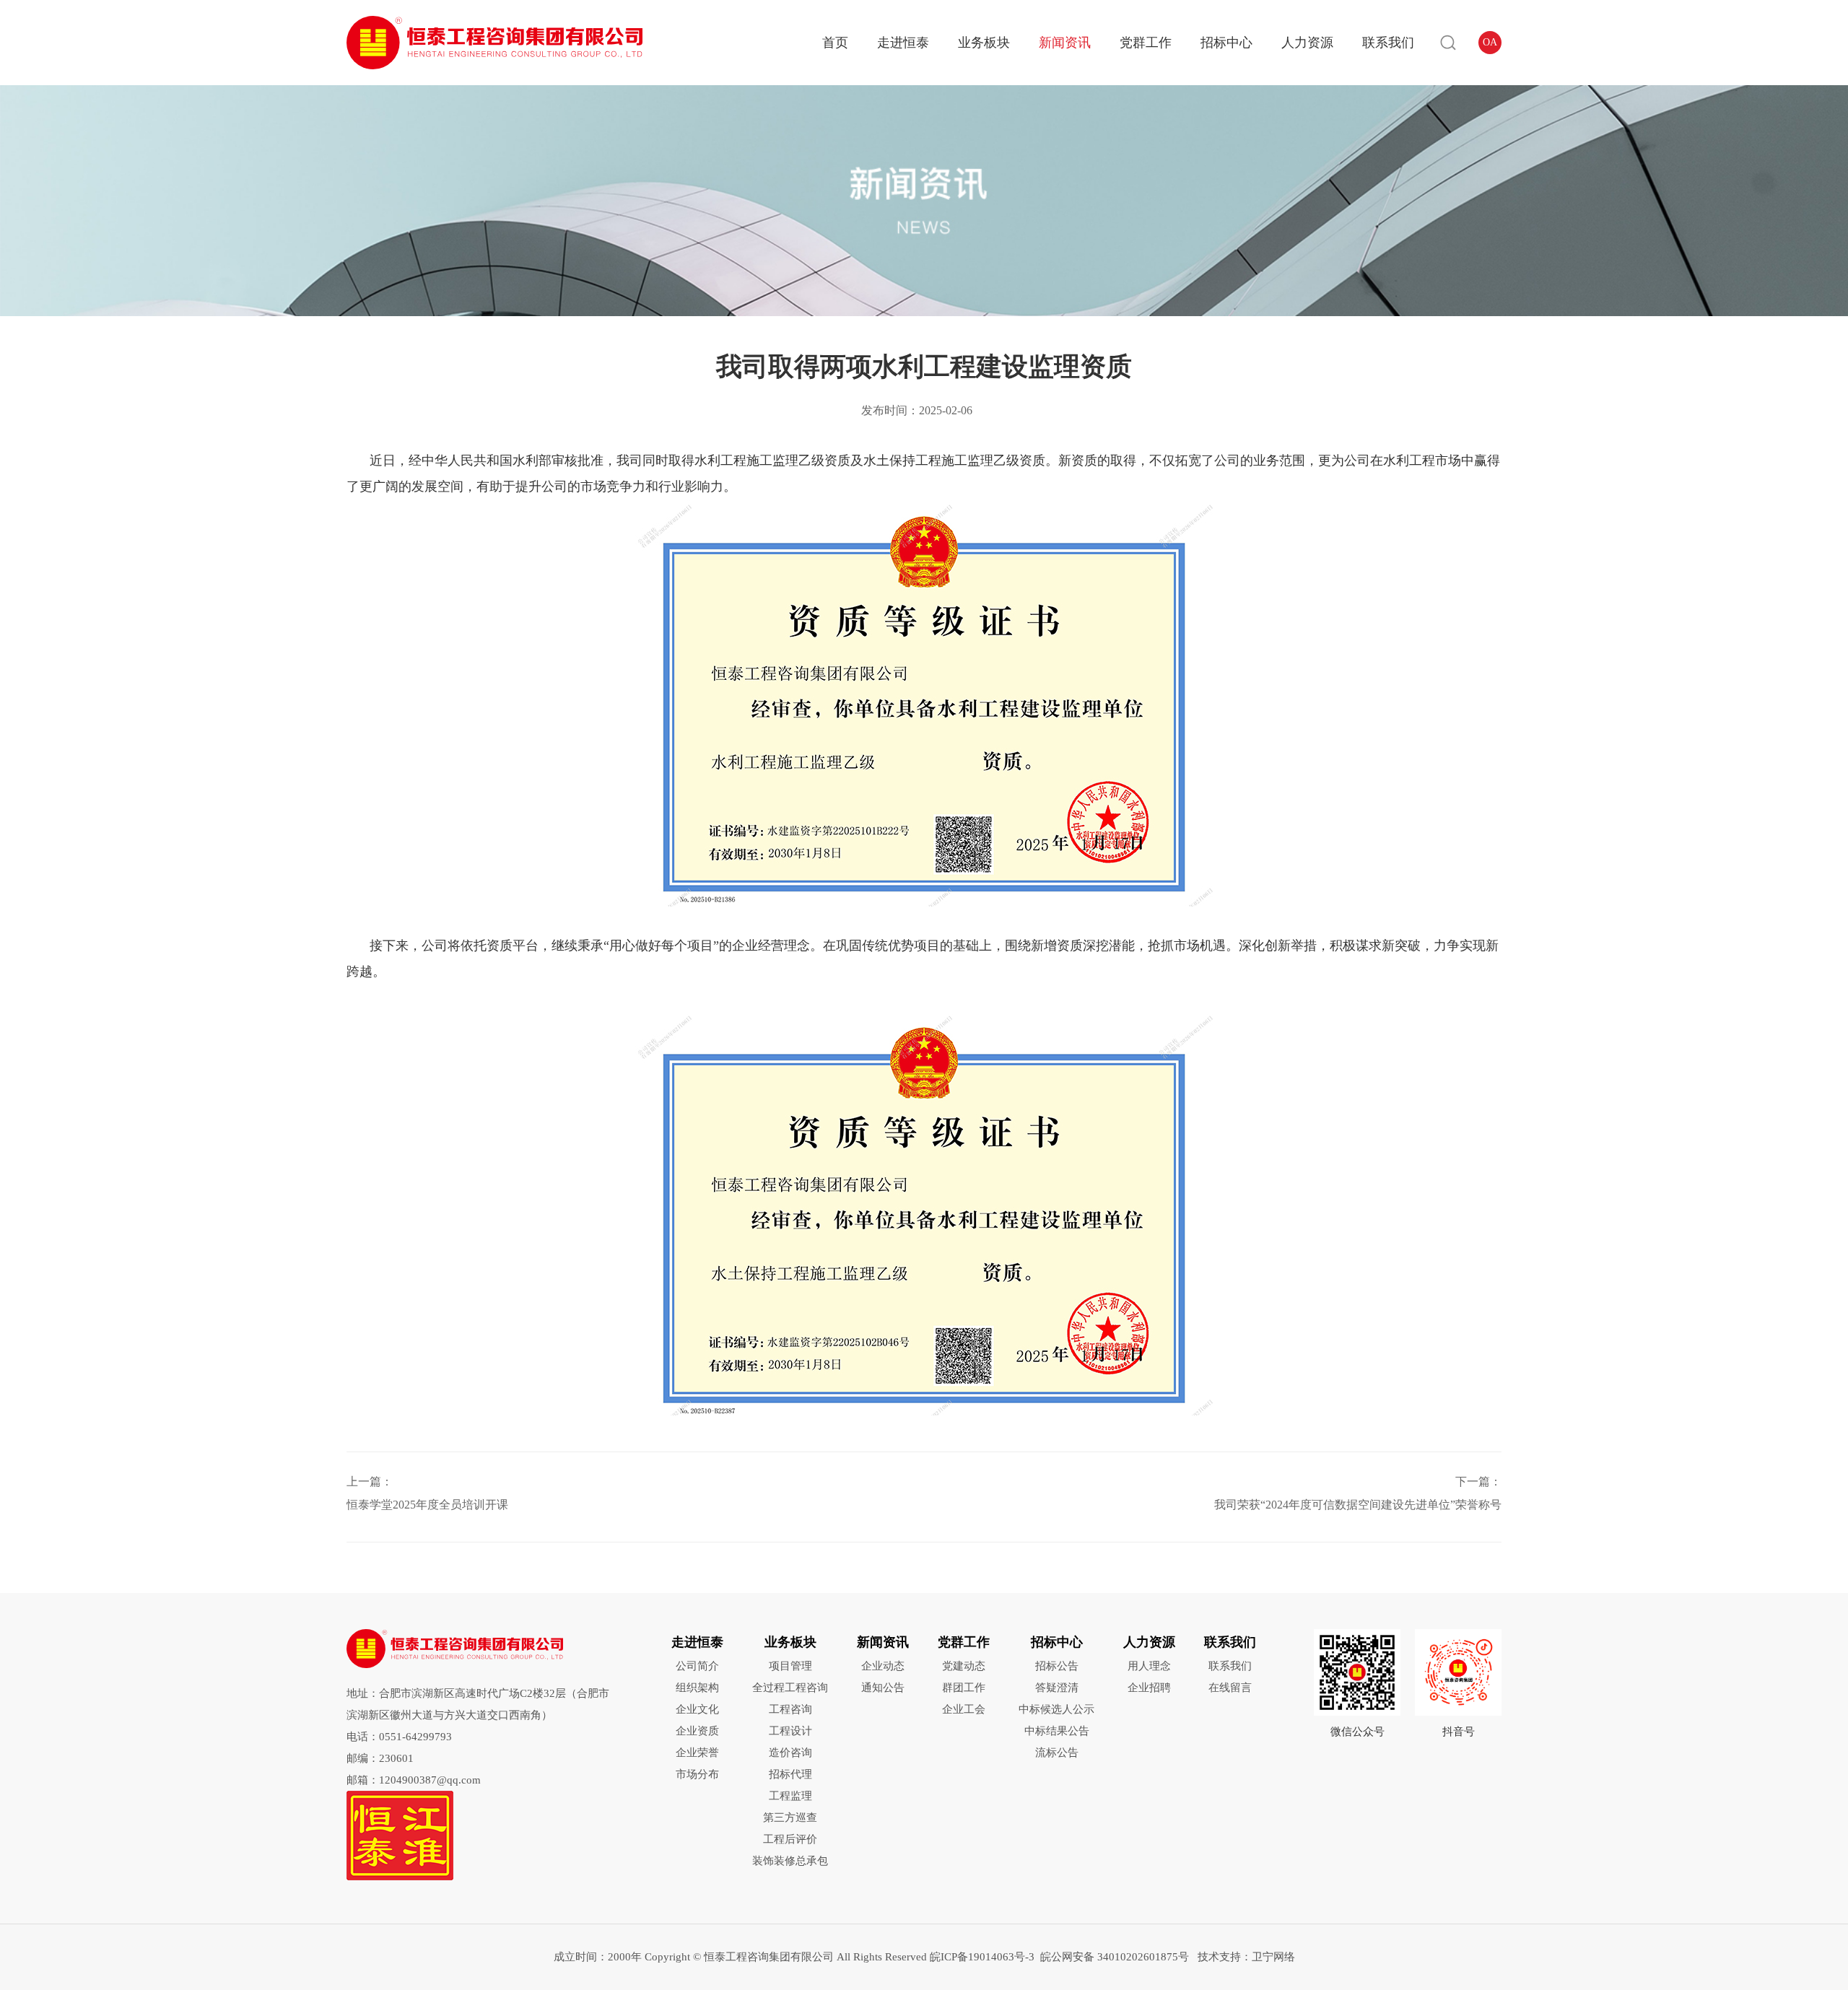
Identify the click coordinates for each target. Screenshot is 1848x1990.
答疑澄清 (1057, 1688)
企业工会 (964, 1709)
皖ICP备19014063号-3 (982, 1957)
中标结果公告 (1057, 1731)
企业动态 (883, 1666)
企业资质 (697, 1731)
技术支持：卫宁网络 (1243, 1957)
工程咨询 (790, 1709)
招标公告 (1057, 1666)
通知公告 (883, 1688)
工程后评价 (790, 1839)
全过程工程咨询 (790, 1688)
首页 (835, 43)
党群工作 (1146, 43)
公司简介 (697, 1666)
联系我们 (1388, 43)
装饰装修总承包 (790, 1861)
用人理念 (1149, 1666)
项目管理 (790, 1666)
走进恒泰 (903, 43)
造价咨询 (790, 1753)
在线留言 (1230, 1688)
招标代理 (790, 1774)
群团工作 (964, 1688)
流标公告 (1057, 1753)
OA (1490, 42)
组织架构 (697, 1688)
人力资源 (1307, 43)
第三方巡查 (790, 1817)
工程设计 (790, 1731)
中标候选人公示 (1056, 1709)
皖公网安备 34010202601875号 (1115, 1957)
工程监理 (790, 1796)
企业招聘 (1149, 1688)
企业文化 (697, 1709)
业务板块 (984, 43)
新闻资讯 (1065, 43)
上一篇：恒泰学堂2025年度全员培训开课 (427, 1493)
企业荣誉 (697, 1753)
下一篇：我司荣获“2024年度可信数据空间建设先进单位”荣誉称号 (1358, 1493)
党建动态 (964, 1666)
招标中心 (1226, 43)
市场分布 (697, 1774)
